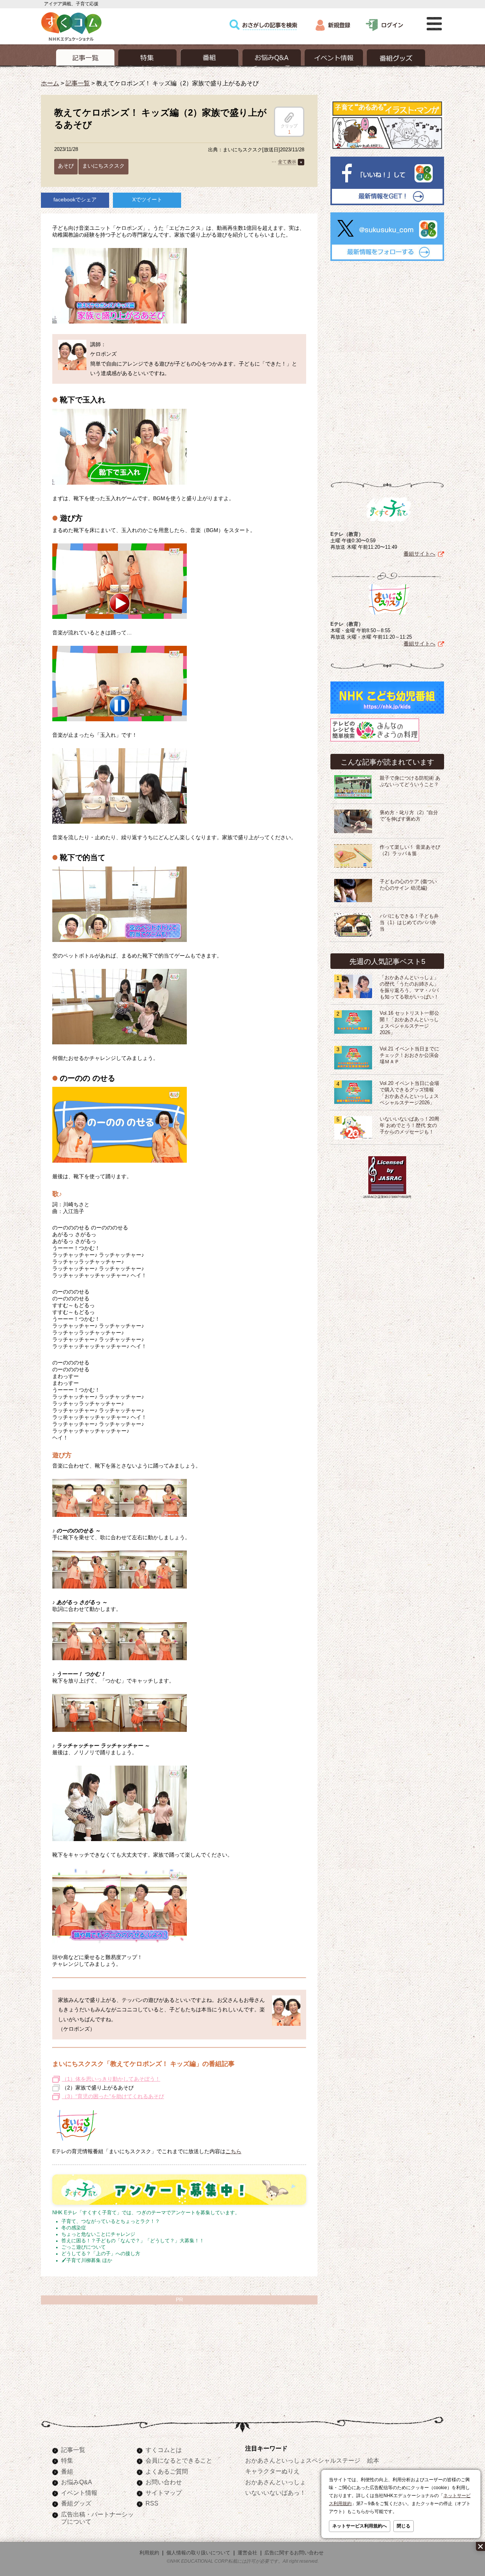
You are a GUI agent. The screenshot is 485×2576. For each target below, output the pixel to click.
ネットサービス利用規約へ (360, 2526)
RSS (152, 2503)
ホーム (50, 83)
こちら (233, 2151)
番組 (67, 2471)
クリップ (289, 126)
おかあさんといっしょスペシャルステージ (303, 2460)
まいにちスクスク (103, 166)
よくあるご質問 (167, 2471)
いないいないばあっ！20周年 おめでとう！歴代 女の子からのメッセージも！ (409, 1126)
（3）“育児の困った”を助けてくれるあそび (113, 2096)
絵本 (373, 2460)
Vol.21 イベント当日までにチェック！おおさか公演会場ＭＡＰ (409, 1055)
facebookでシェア (75, 199)
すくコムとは (164, 2450)
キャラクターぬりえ (272, 2471)
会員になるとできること (179, 2460)
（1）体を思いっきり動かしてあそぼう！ (111, 2079)
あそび (66, 166)
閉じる (404, 2526)
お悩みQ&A (77, 2482)
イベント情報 (79, 2493)
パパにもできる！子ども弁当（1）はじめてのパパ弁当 (409, 923)
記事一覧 (78, 83)
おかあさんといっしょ (275, 2482)
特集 (67, 2460)
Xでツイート (147, 199)
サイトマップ (164, 2493)
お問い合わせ (164, 2482)
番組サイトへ (419, 554)
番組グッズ (76, 2503)
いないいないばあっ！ (275, 2493)
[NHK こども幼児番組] (387, 714)
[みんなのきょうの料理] (375, 741)
